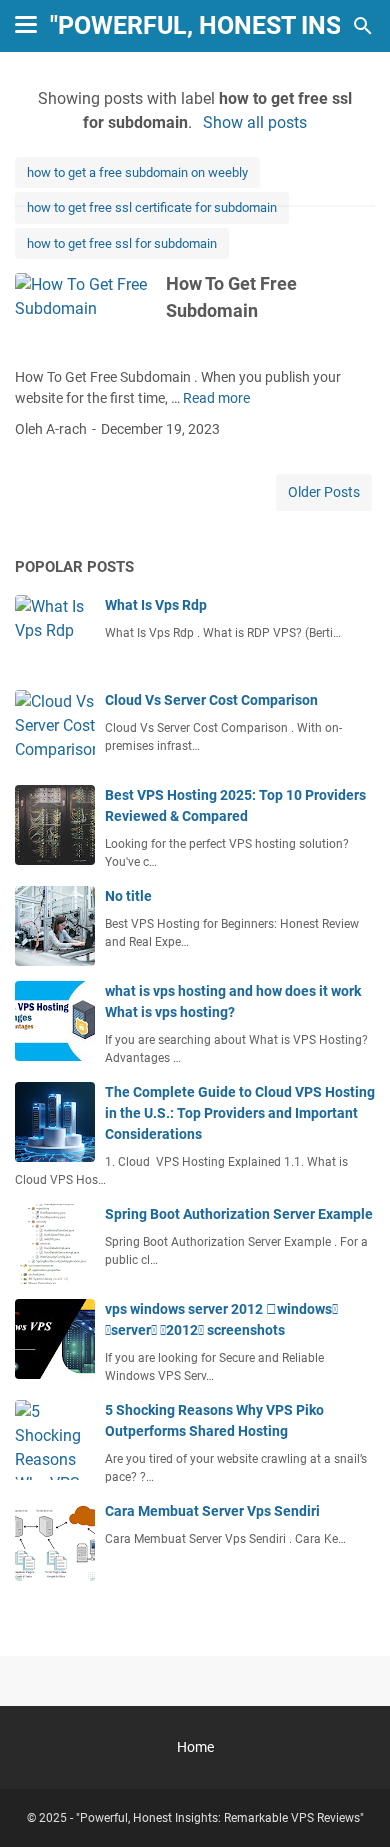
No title (128, 896)
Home (195, 1747)
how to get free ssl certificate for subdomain (152, 207)
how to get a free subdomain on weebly (137, 172)
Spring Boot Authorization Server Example (239, 1214)
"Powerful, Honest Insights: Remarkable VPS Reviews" (220, 1818)
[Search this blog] (363, 26)
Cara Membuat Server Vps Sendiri (212, 1511)
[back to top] (350, 1802)
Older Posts (324, 492)
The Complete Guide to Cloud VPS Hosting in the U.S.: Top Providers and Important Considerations (240, 1113)
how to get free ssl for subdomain (122, 243)
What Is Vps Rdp (156, 605)
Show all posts (254, 122)
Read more (216, 398)
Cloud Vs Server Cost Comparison (211, 700)
